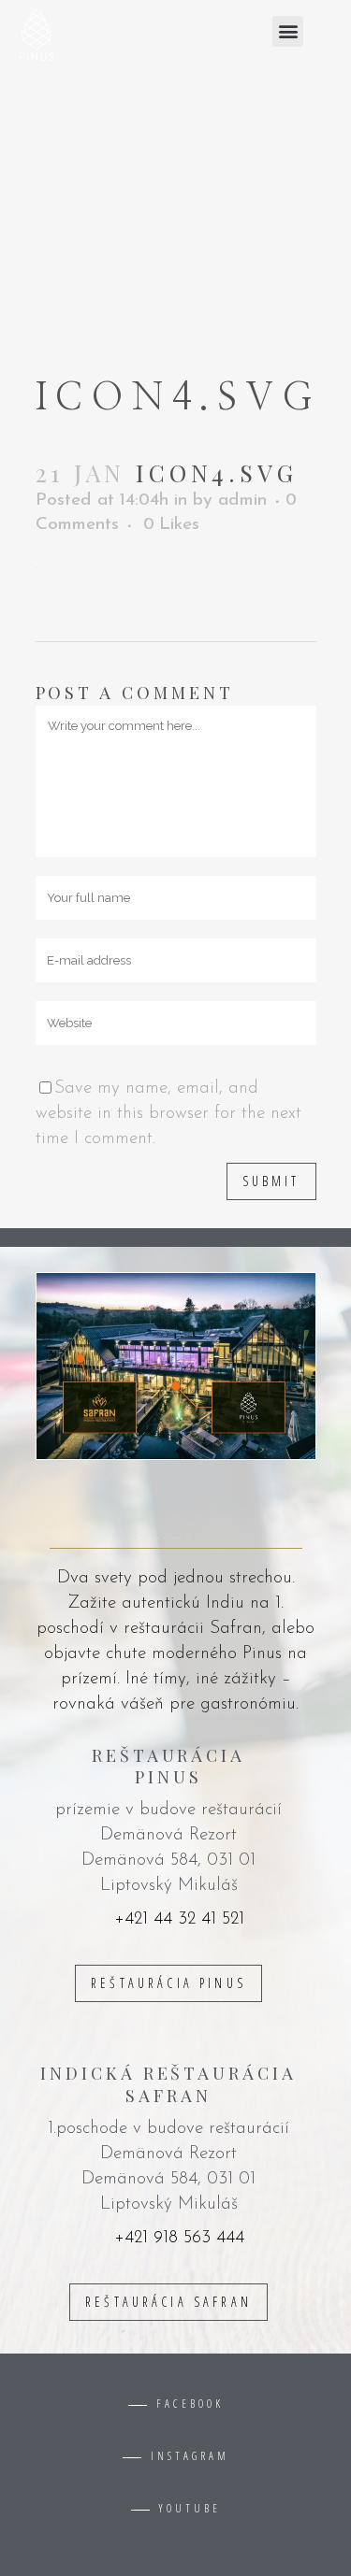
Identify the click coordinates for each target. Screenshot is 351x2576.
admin (242, 501)
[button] (288, 31)
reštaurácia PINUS (168, 1983)
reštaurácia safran (168, 2302)
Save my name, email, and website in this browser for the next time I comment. (168, 1114)
